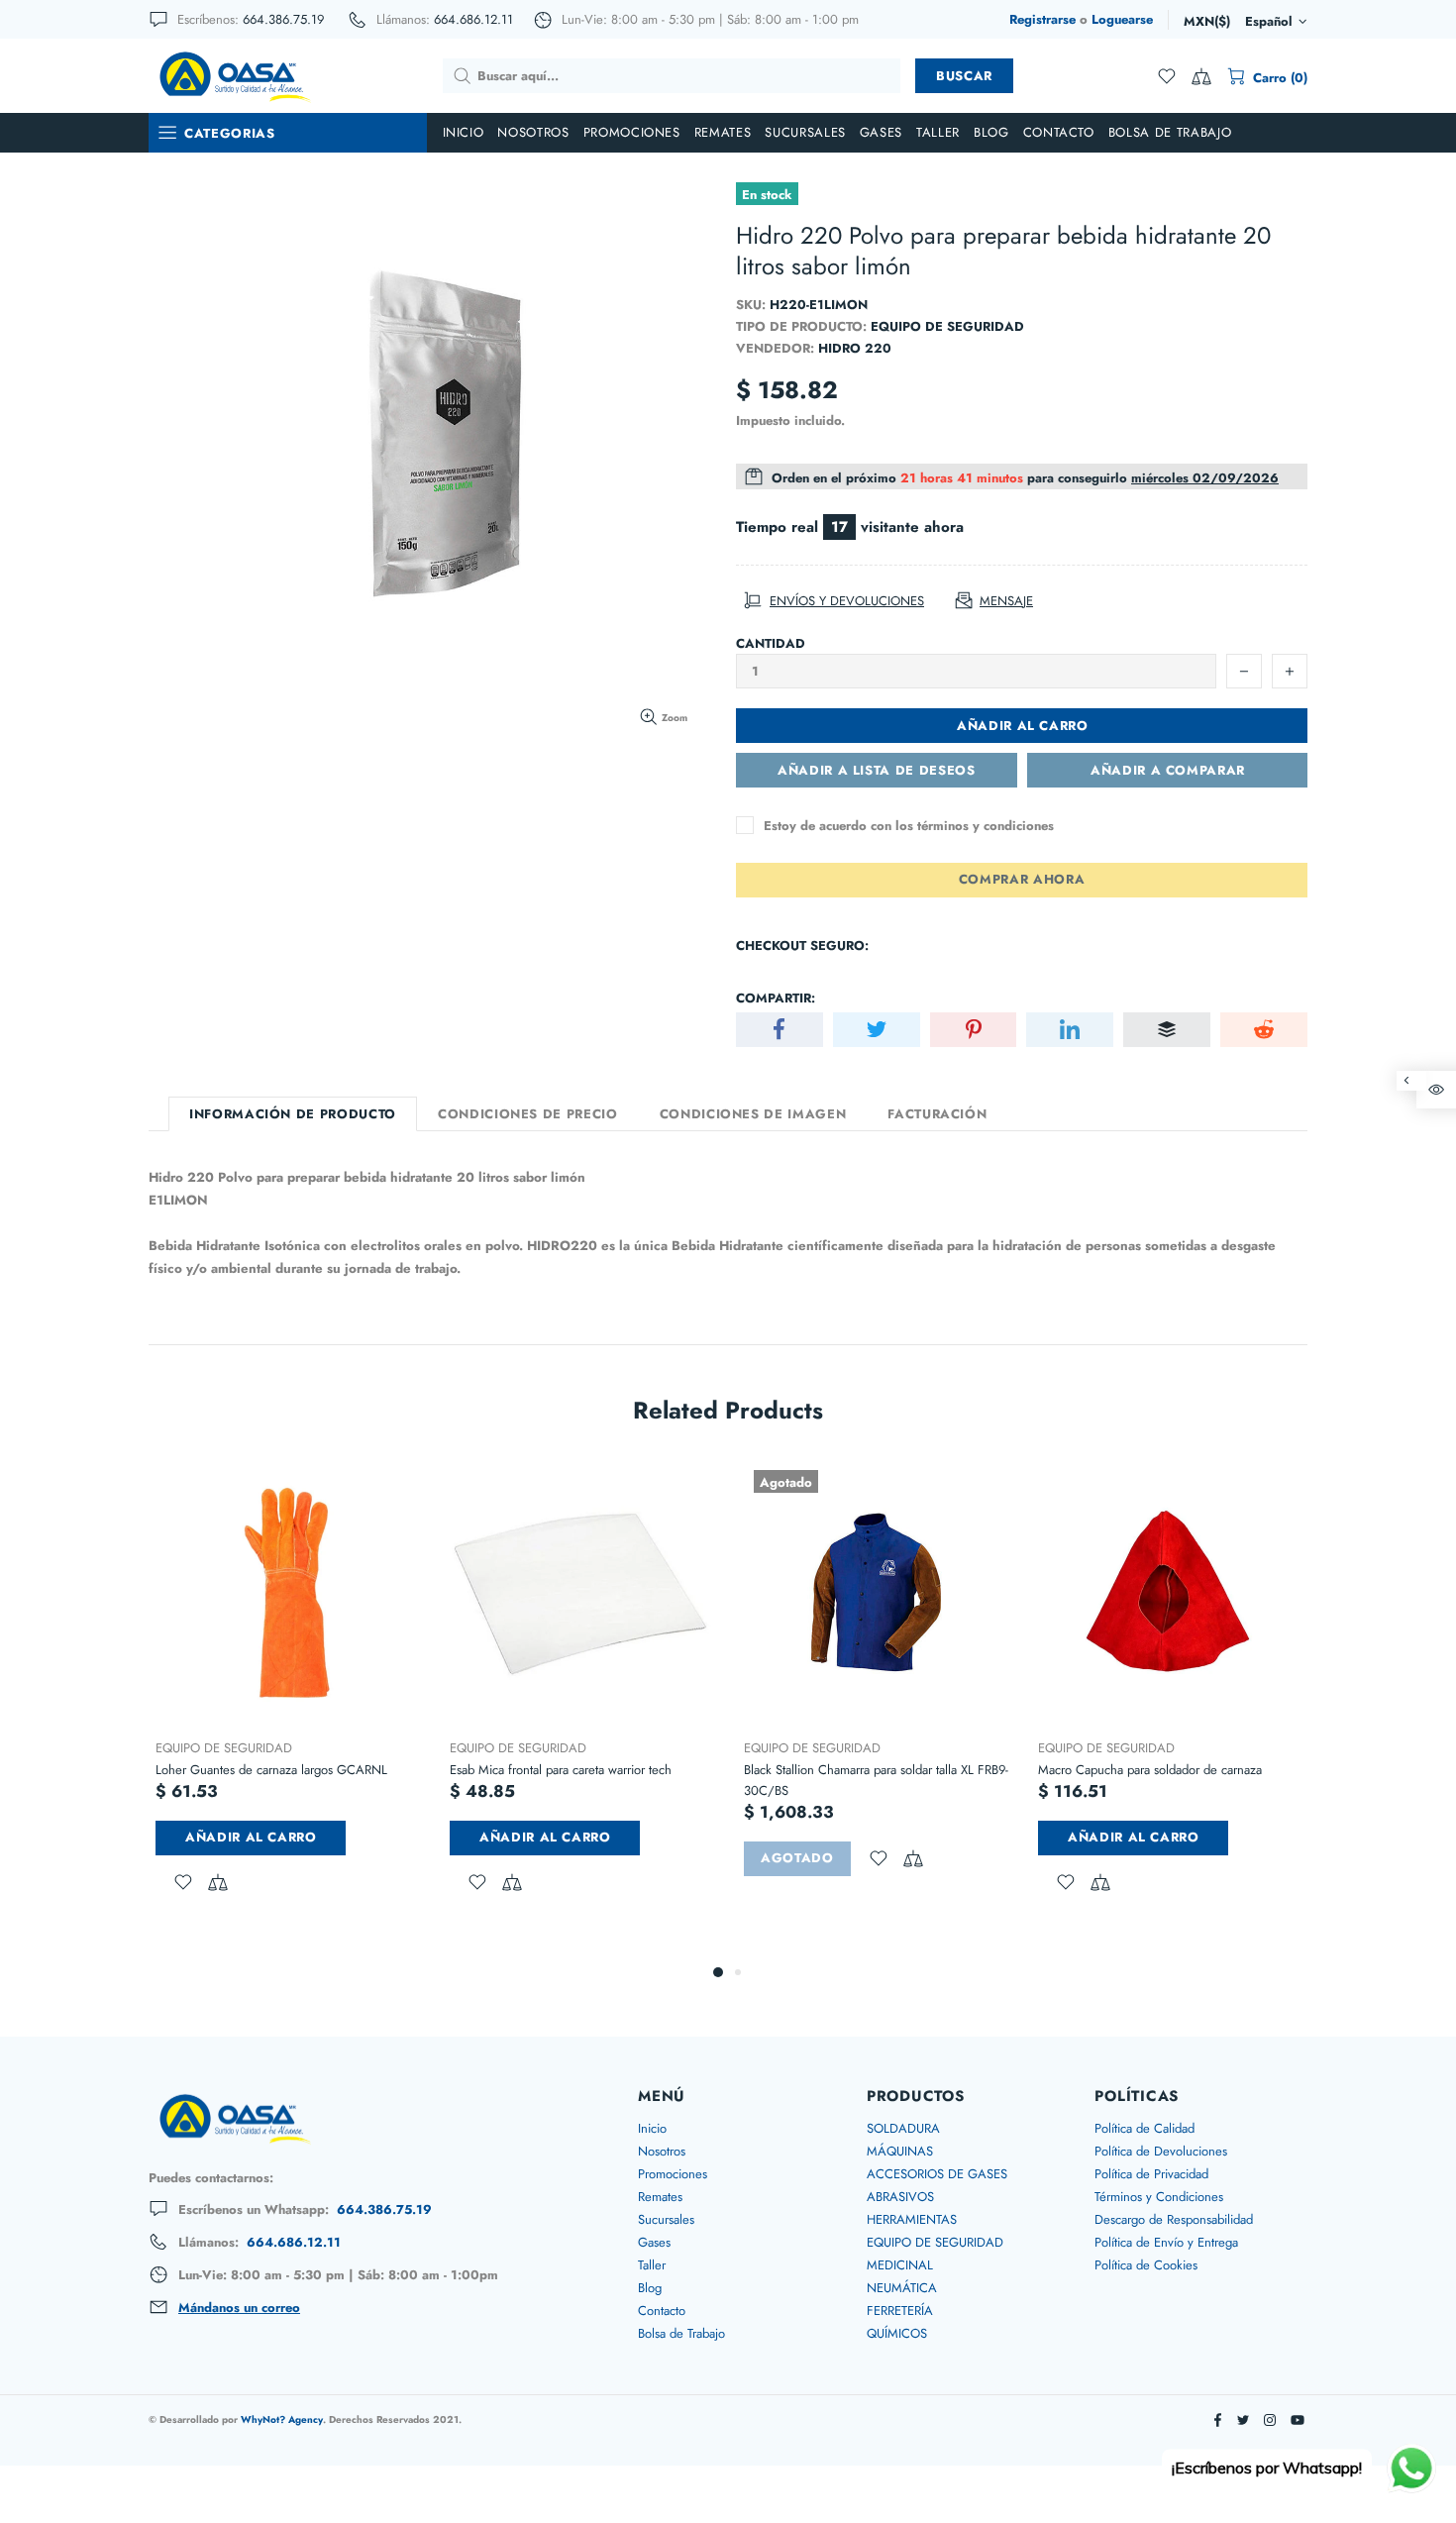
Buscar (964, 76)
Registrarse (1042, 19)
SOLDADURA (903, 2128)
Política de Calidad (1144, 2128)
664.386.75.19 (283, 19)
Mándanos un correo (239, 2308)
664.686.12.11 (473, 19)
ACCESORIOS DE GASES (937, 2174)
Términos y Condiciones (1159, 2197)
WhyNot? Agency (282, 2419)
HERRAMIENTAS (912, 2219)
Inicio (652, 2128)
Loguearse (1122, 19)
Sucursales (666, 2219)
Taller (652, 2265)
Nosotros (662, 2151)
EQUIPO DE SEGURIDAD (224, 1748)
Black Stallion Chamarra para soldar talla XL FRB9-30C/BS (876, 1780)
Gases (654, 2242)
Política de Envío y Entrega (1166, 2242)
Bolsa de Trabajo (681, 2333)
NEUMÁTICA (902, 2288)
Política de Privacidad (1151, 2174)
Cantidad (771, 643)
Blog (650, 2288)
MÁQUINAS (900, 2151)
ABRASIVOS (900, 2197)
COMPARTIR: (776, 998)
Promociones (673, 2174)
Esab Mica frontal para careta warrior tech (561, 1770)
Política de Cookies (1146, 2265)
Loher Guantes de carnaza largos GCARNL (271, 1770)
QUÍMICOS (897, 2333)
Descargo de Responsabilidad (1174, 2219)
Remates (660, 2197)
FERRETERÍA (900, 2311)
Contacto (662, 2311)
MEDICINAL (900, 2265)
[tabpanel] (288, 1700)
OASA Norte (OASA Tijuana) (234, 75)
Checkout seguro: (802, 946)
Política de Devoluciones (1161, 2151)
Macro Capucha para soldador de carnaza (1150, 1770)
